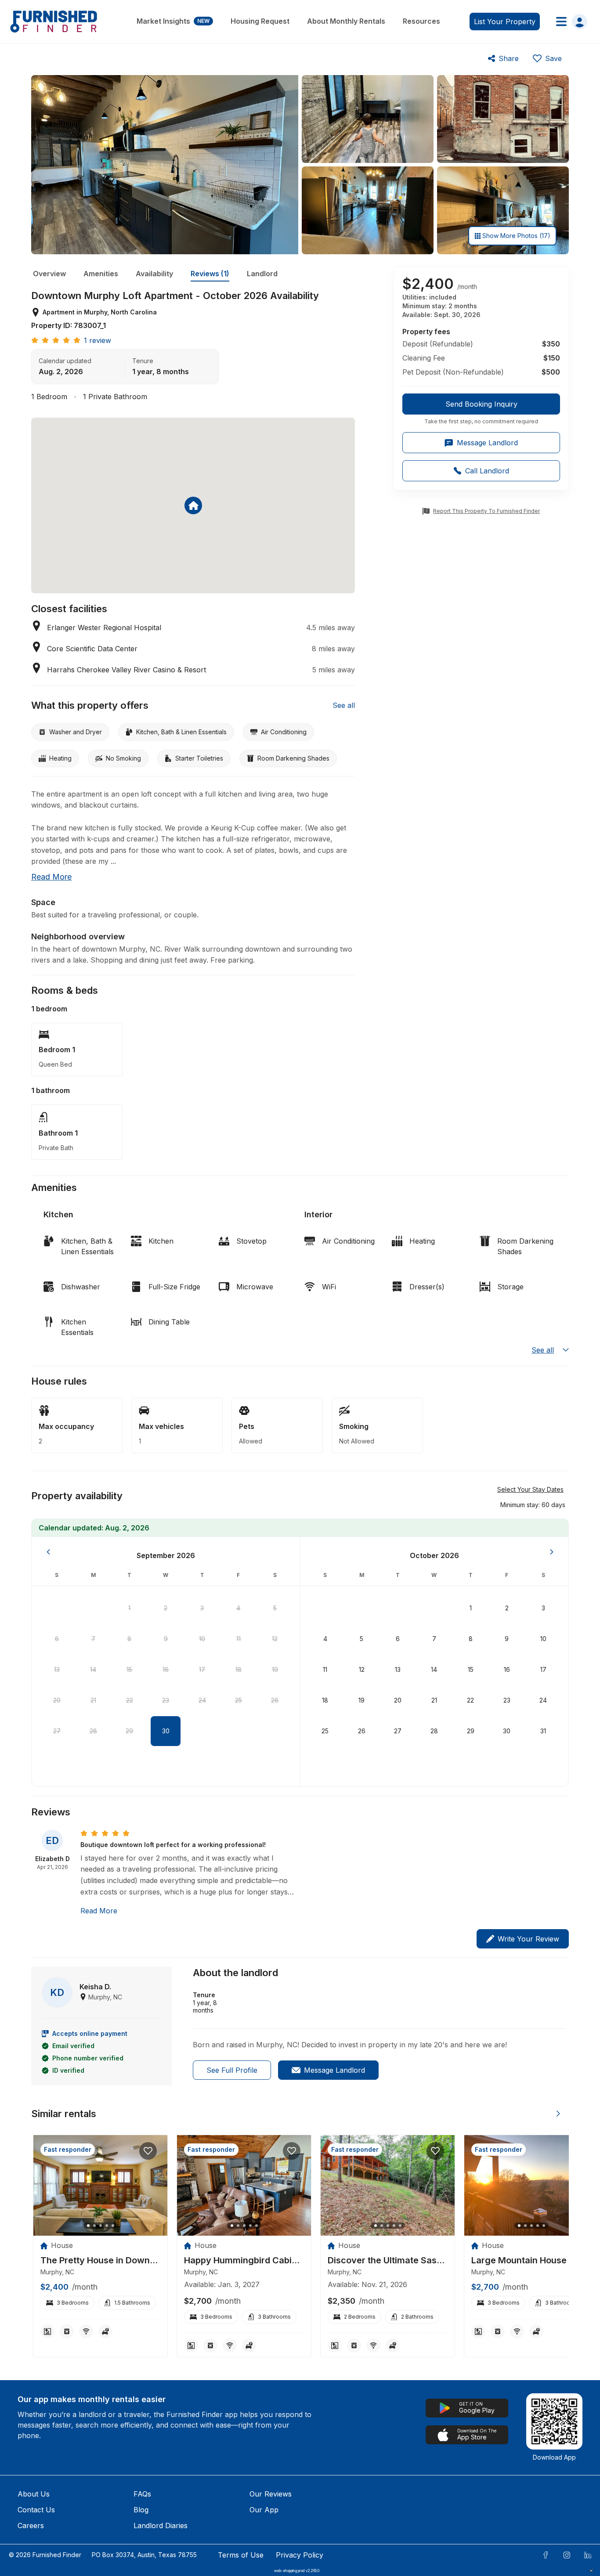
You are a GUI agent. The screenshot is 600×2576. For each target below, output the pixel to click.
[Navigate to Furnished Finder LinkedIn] (588, 2555)
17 (202, 1669)
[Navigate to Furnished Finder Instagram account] (567, 2555)
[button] (533, 1504)
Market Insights (173, 21)
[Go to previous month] (48, 1552)
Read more (51, 877)
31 (543, 1731)
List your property (505, 22)
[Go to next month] (552, 1552)
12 (275, 1639)
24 (202, 1700)
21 (93, 1700)
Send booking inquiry (481, 404)
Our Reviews (271, 2494)
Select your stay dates (530, 1489)
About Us (34, 2494)
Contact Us (36, 2510)
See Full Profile (232, 2070)
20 (57, 1700)
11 (239, 1639)
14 (93, 1669)
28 (93, 1731)
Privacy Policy (300, 2555)
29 (129, 1731)
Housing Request (260, 21)
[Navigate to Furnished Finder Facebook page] (546, 2555)
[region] (100, 2185)
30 (166, 1731)
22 (130, 1700)
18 (239, 1669)
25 (239, 1700)
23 (166, 1700)
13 (57, 1669)
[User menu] (569, 22)
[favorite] (148, 2151)
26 (275, 1700)
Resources (421, 21)
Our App (264, 2510)
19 (275, 1669)
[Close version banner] (591, 2571)
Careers (31, 2525)
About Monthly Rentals (346, 21)
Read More (99, 1911)
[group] (481, 409)
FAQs (142, 2494)
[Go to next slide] (558, 2114)
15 (129, 1669)
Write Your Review (528, 1939)
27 (57, 1731)
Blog (141, 2510)
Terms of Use (241, 2555)
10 (202, 1639)
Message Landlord (334, 2070)
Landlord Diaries (161, 2525)
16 (166, 1669)
